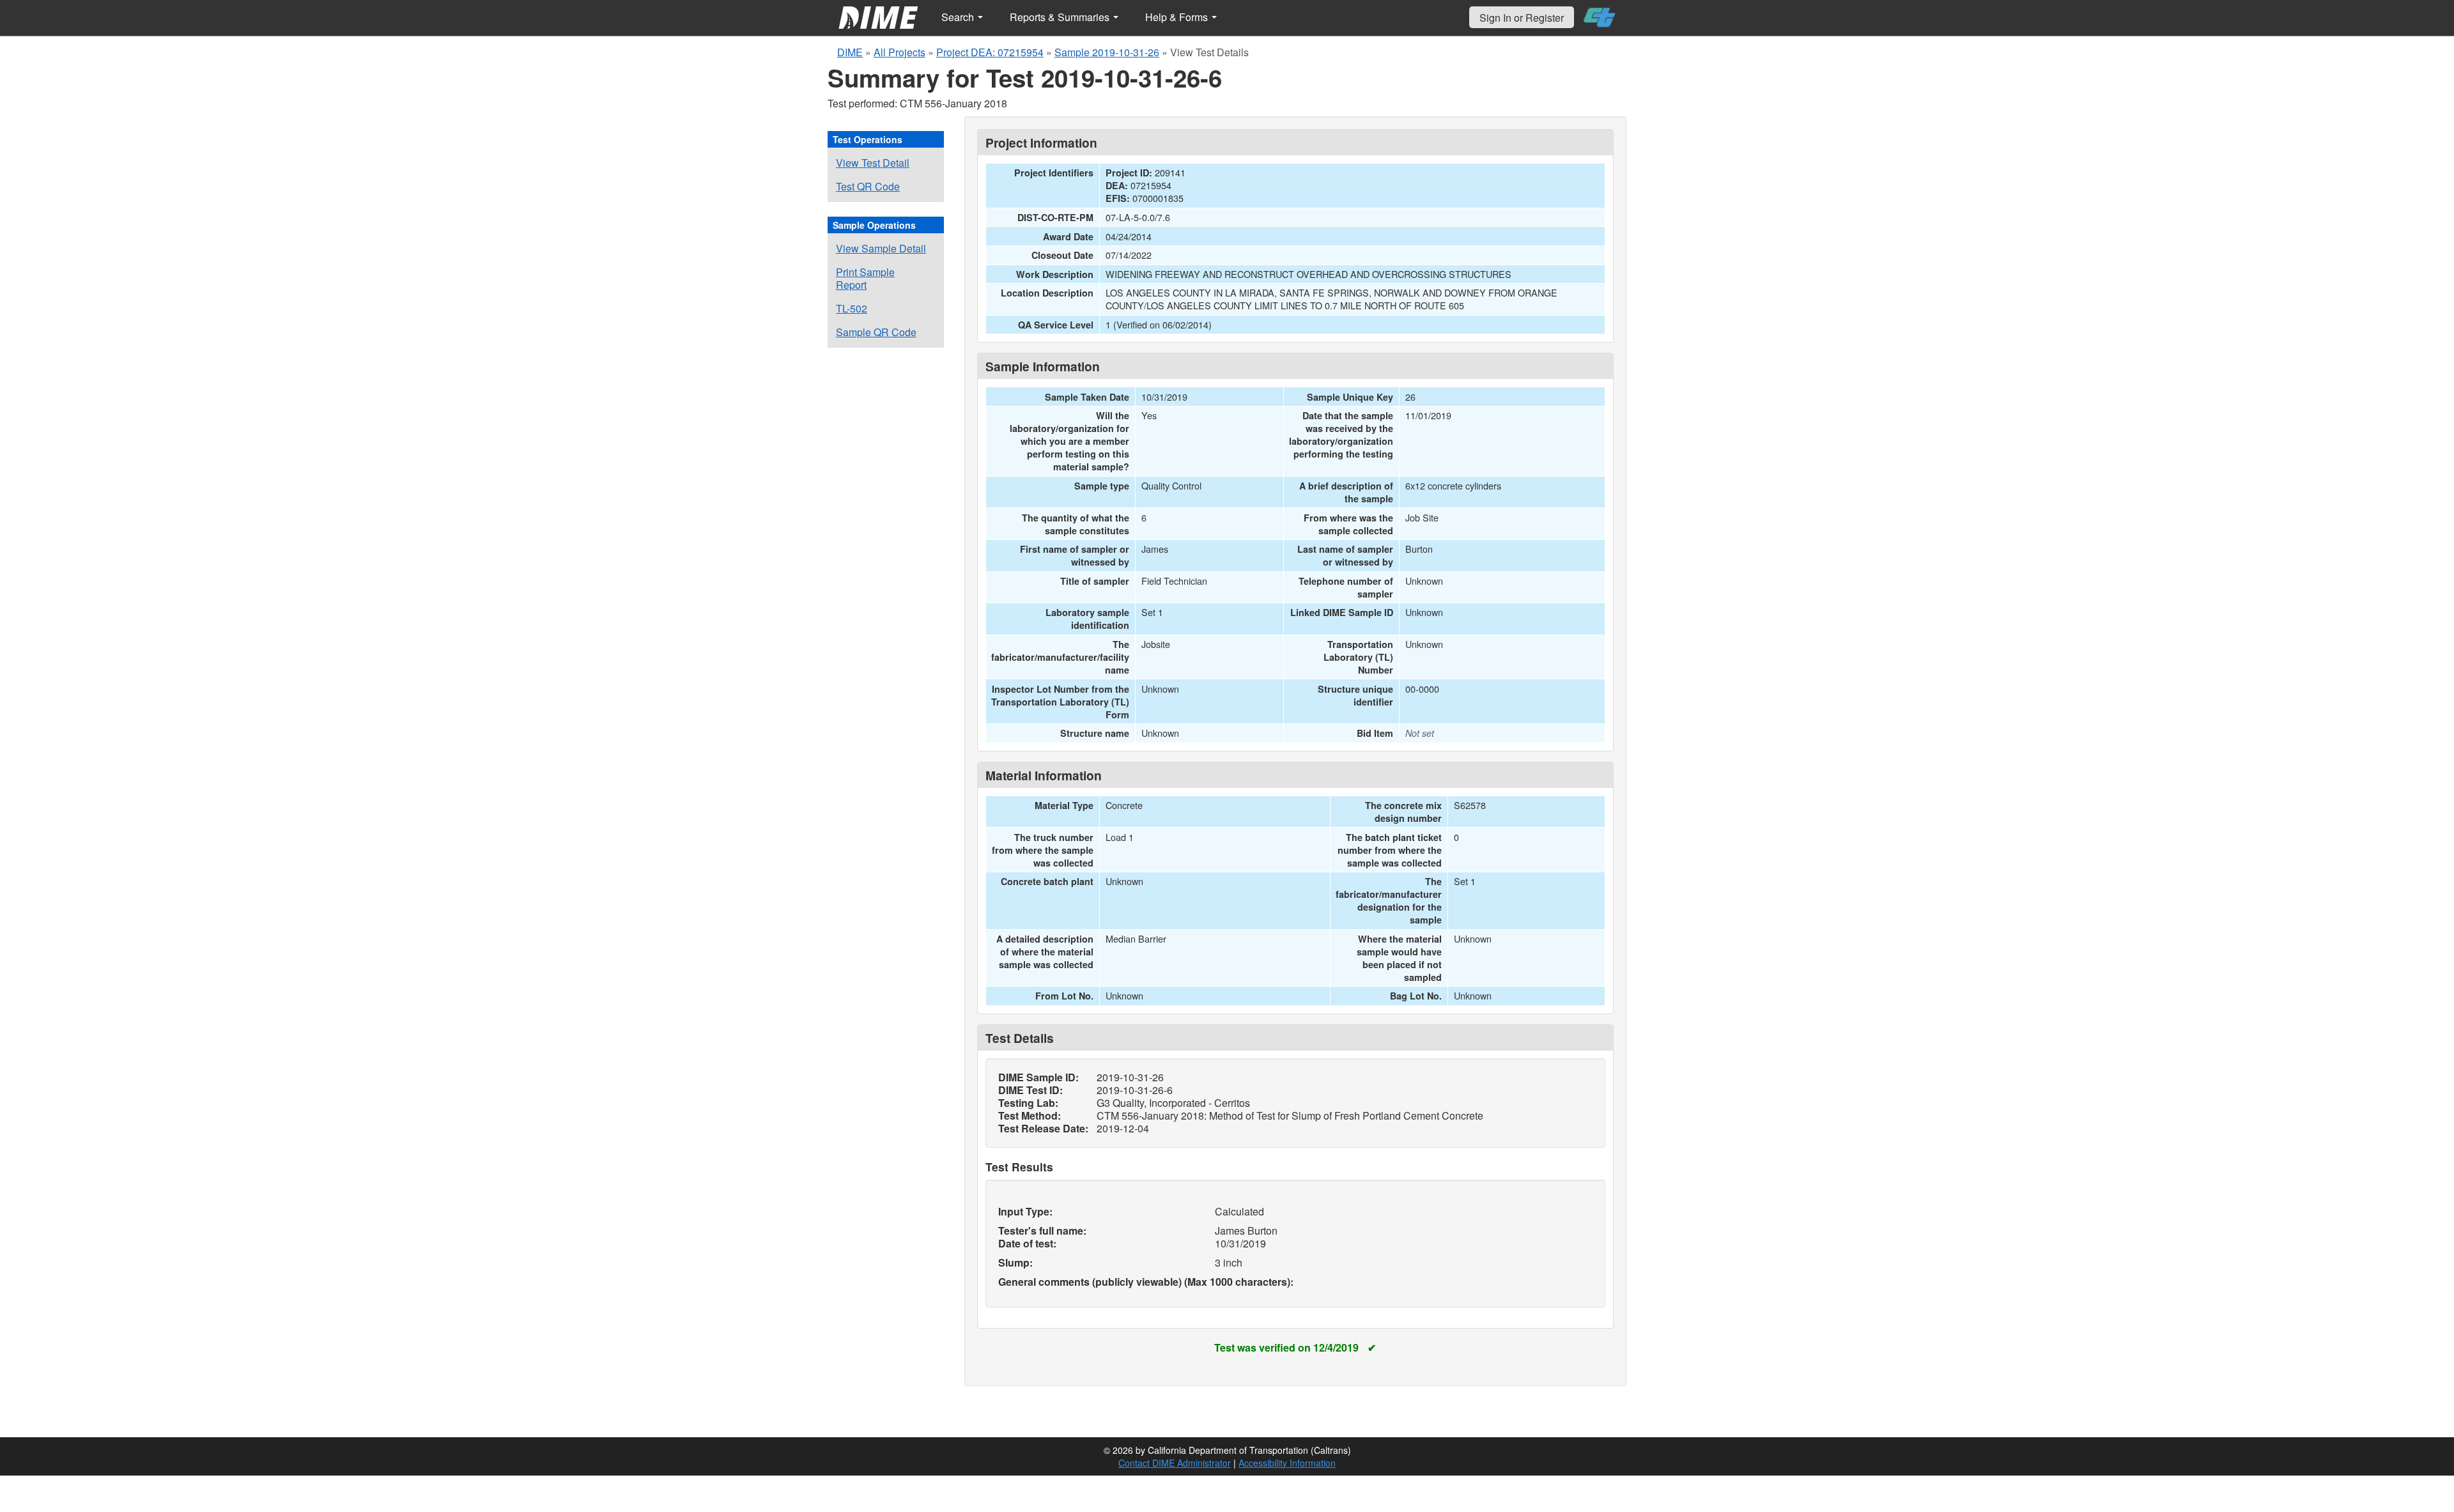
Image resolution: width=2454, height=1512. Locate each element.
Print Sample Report (865, 278)
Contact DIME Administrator (1175, 1463)
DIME (850, 52)
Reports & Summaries (1061, 17)
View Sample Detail (881, 248)
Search (959, 17)
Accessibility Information (1287, 1463)
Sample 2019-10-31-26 (1107, 52)
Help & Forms (1178, 17)
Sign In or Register (1522, 18)
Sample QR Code (876, 332)
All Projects (899, 52)
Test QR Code (868, 186)
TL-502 (852, 308)
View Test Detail (873, 163)
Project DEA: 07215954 (990, 52)
